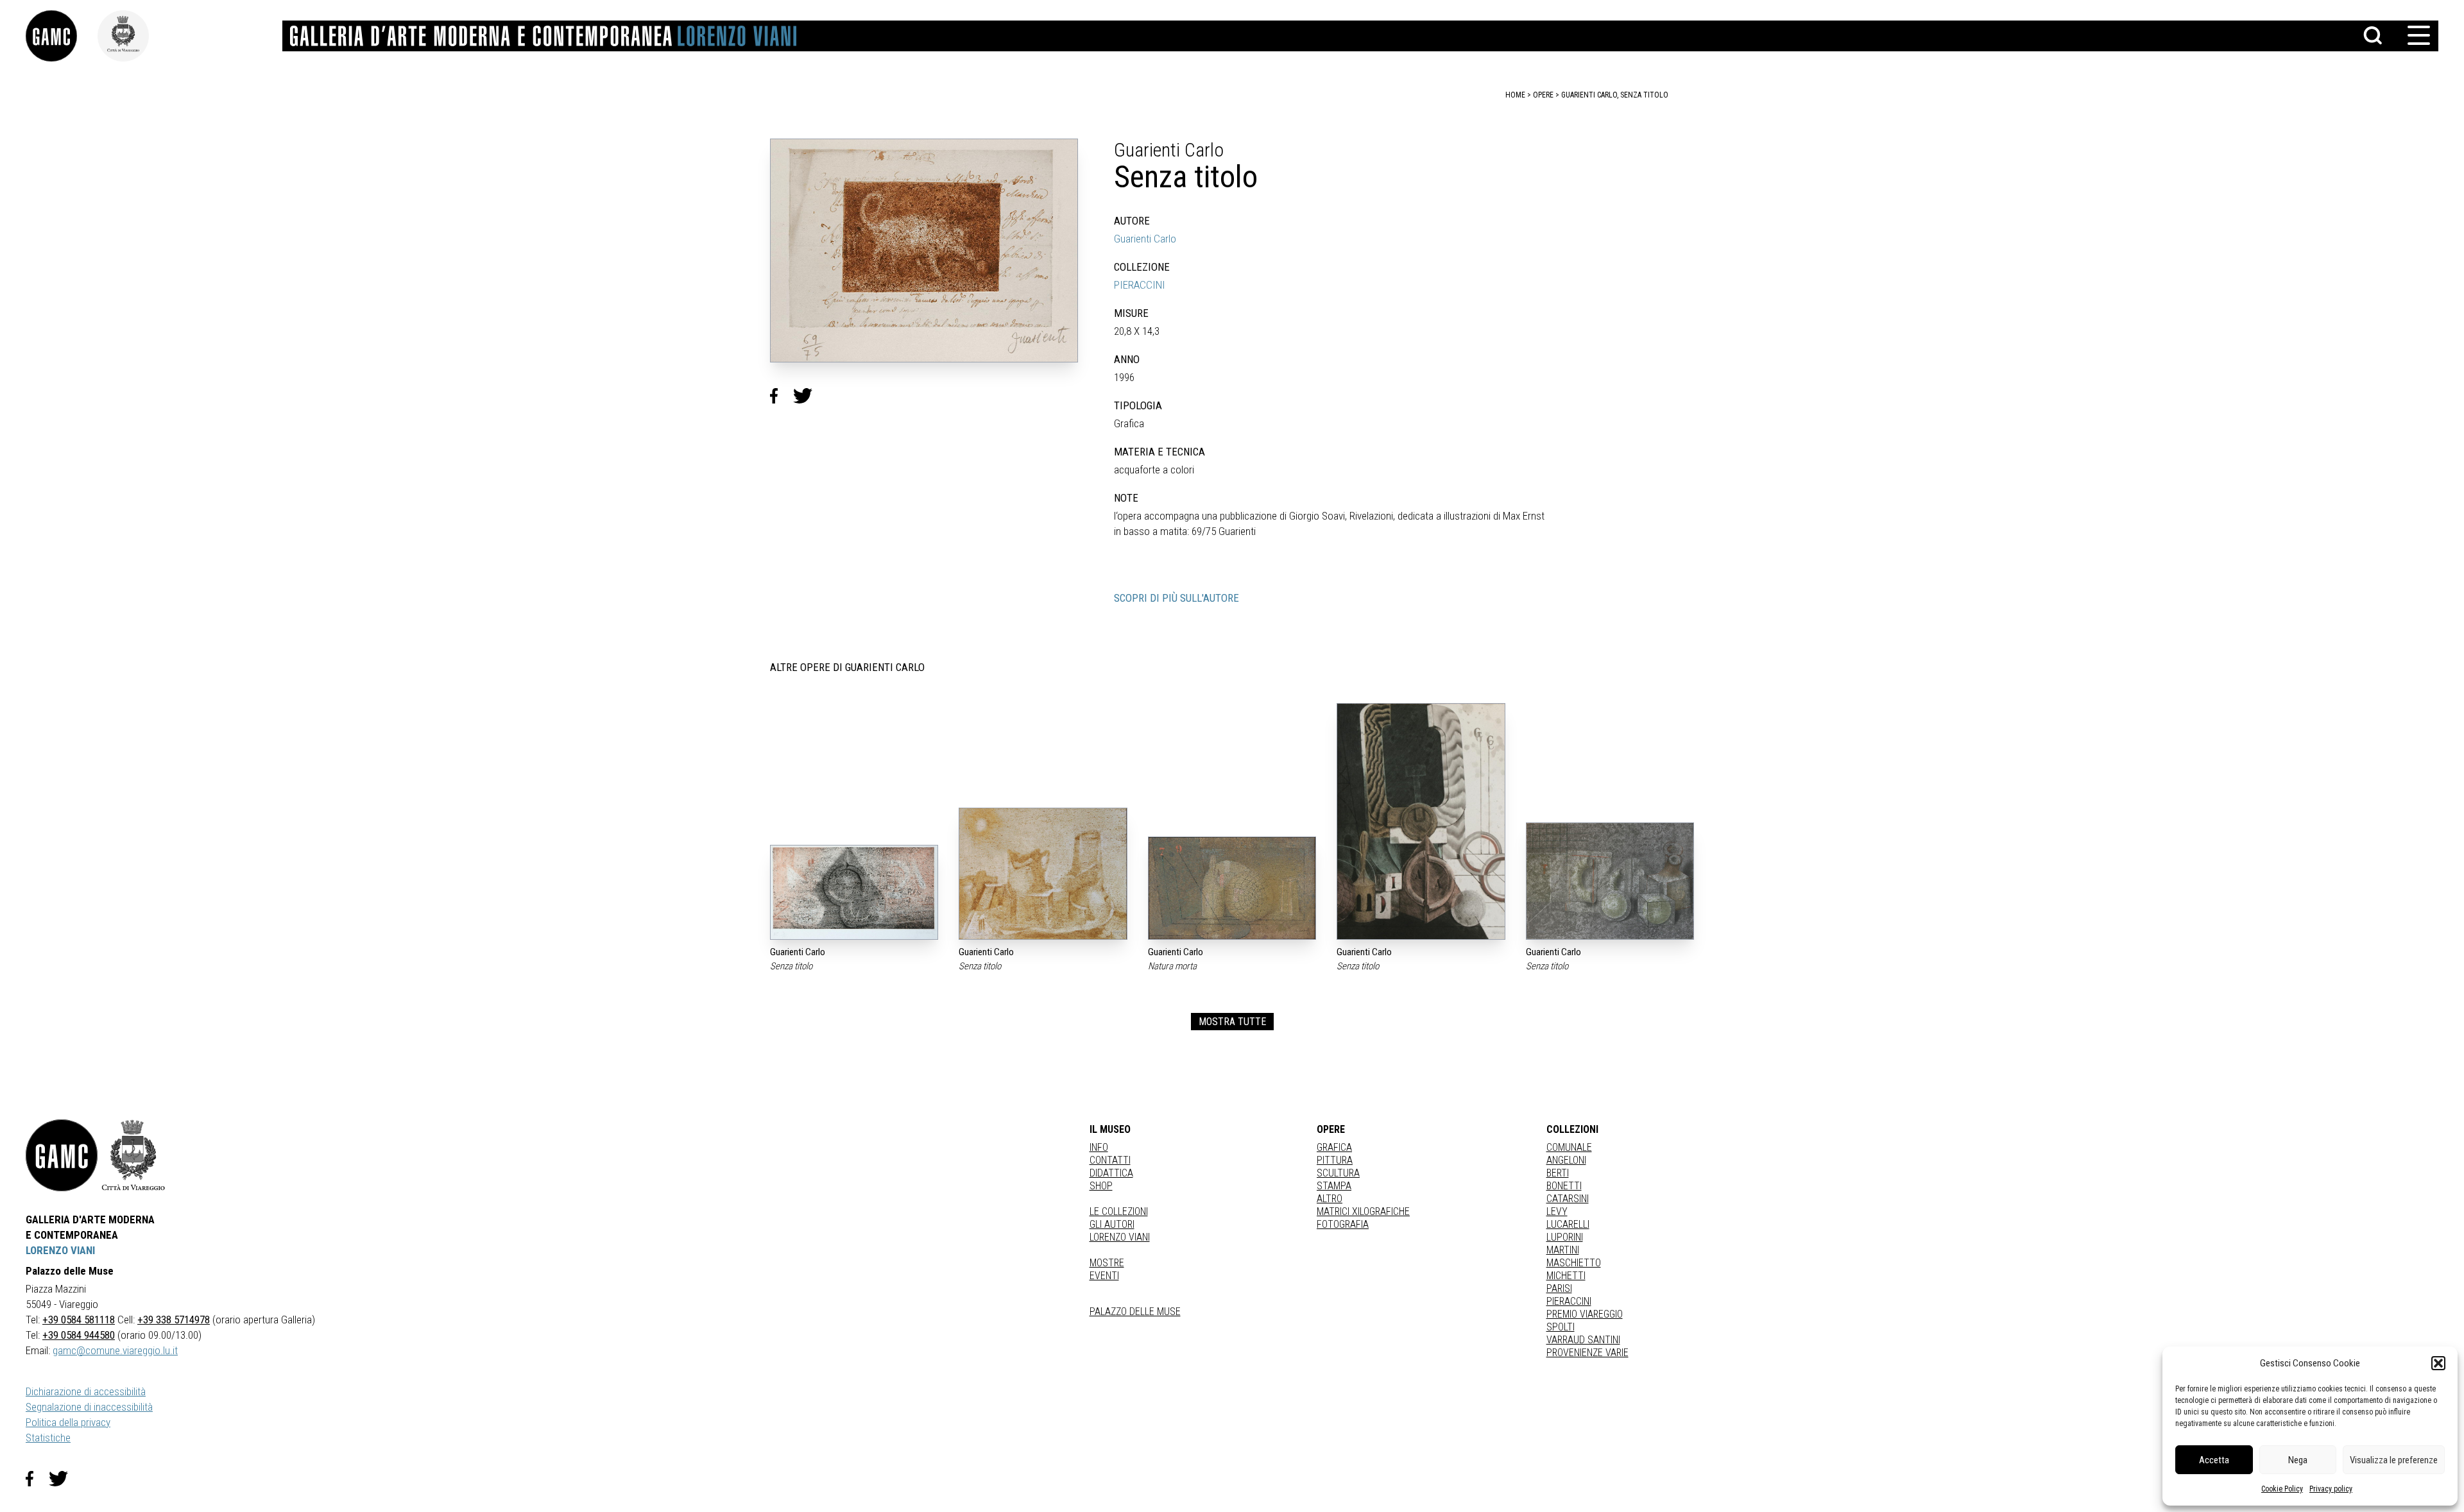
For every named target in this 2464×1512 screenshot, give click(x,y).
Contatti (1110, 1160)
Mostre (1107, 1263)
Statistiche (48, 1438)
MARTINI (1563, 1250)
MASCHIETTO (1574, 1263)
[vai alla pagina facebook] (37, 1479)
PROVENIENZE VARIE (1587, 1353)
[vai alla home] (62, 1155)
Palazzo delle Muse (1135, 1312)
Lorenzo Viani (1120, 1237)
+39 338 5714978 (174, 1320)
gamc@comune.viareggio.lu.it (115, 1350)
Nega (2298, 1460)
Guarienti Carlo (1145, 239)
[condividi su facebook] (782, 396)
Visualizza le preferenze (2394, 1460)
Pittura (1335, 1160)
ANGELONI (1566, 1160)
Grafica (1334, 1147)
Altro (1330, 1199)
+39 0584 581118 (79, 1320)
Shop (1101, 1186)
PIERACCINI (1140, 285)
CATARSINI (1568, 1199)
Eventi (1104, 1276)
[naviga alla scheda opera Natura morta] (1232, 888)
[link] (62, 36)
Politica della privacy (68, 1422)
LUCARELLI (1568, 1224)
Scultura (1338, 1173)
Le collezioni (1119, 1211)
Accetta (2214, 1460)
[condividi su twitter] (808, 396)
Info (1099, 1147)
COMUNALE (1569, 1147)
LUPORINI (1565, 1237)
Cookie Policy (2282, 1489)
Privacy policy (2331, 1489)
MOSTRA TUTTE (1232, 1022)
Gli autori (1112, 1224)
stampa (1334, 1186)
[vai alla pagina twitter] (64, 1479)
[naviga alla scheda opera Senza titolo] (854, 892)
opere (1543, 95)
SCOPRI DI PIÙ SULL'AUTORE (1176, 598)
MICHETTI (1566, 1276)
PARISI (1559, 1288)
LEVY (1557, 1211)
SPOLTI (1561, 1327)
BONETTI (1564, 1186)
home (1515, 95)
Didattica (1111, 1173)
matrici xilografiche (1363, 1211)
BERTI (1558, 1173)
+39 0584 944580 (79, 1335)
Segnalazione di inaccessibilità (89, 1407)
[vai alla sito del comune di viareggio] (133, 1155)
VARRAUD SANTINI (1583, 1340)
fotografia (1343, 1224)
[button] (2438, 1363)
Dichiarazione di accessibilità (86, 1391)
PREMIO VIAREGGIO (1585, 1314)
